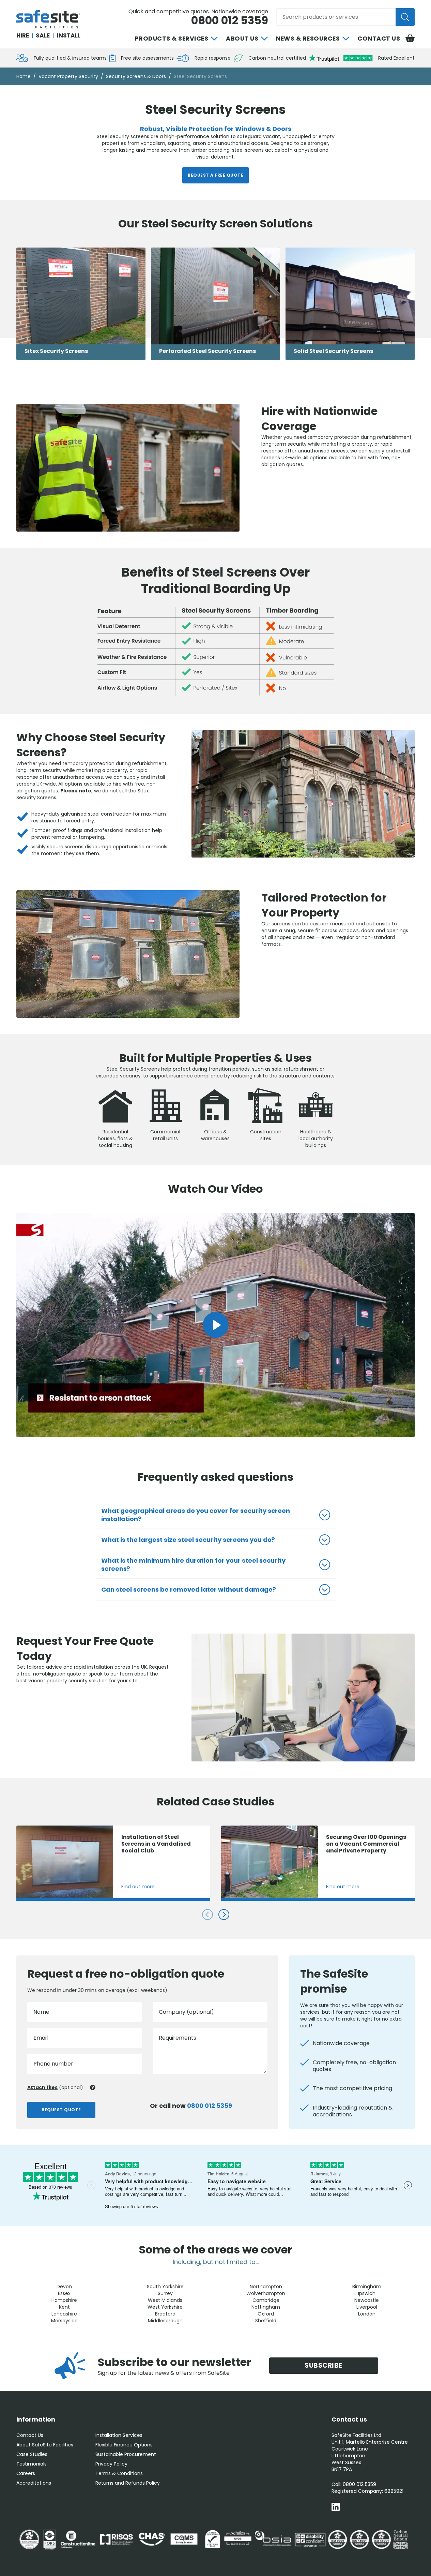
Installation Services (119, 2435)
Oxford (266, 2314)
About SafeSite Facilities (45, 2445)
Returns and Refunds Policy (128, 2483)
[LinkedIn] (336, 2508)
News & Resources (308, 39)
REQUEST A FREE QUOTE (215, 175)
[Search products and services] (405, 17)
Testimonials (32, 2464)
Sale (43, 35)
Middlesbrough (165, 2321)
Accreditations (34, 2483)
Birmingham (367, 2287)
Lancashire (64, 2314)
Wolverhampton (266, 2293)
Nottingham (266, 2307)
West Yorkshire (165, 2307)
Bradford (165, 2314)
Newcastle (367, 2300)
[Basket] (410, 39)
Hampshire (64, 2300)
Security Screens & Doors (136, 76)
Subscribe (324, 2365)
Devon (64, 2287)
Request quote (61, 2110)
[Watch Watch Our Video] (216, 1325)
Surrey (165, 2293)
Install (69, 35)
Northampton (266, 2287)
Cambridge (266, 2300)
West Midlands (165, 2300)
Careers (26, 2473)
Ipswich (367, 2293)
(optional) (55, 2087)
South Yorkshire (165, 2287)
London (367, 2314)
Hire (23, 35)
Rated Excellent (396, 58)
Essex (64, 2293)
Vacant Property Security (68, 76)
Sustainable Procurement (126, 2454)
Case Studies (32, 2454)
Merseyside (64, 2321)
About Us (242, 39)
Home (24, 76)
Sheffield (266, 2321)
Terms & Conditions (119, 2473)
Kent (64, 2307)
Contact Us (379, 39)
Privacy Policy (111, 2464)
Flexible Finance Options (124, 2445)
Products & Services (172, 39)
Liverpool (367, 2307)
